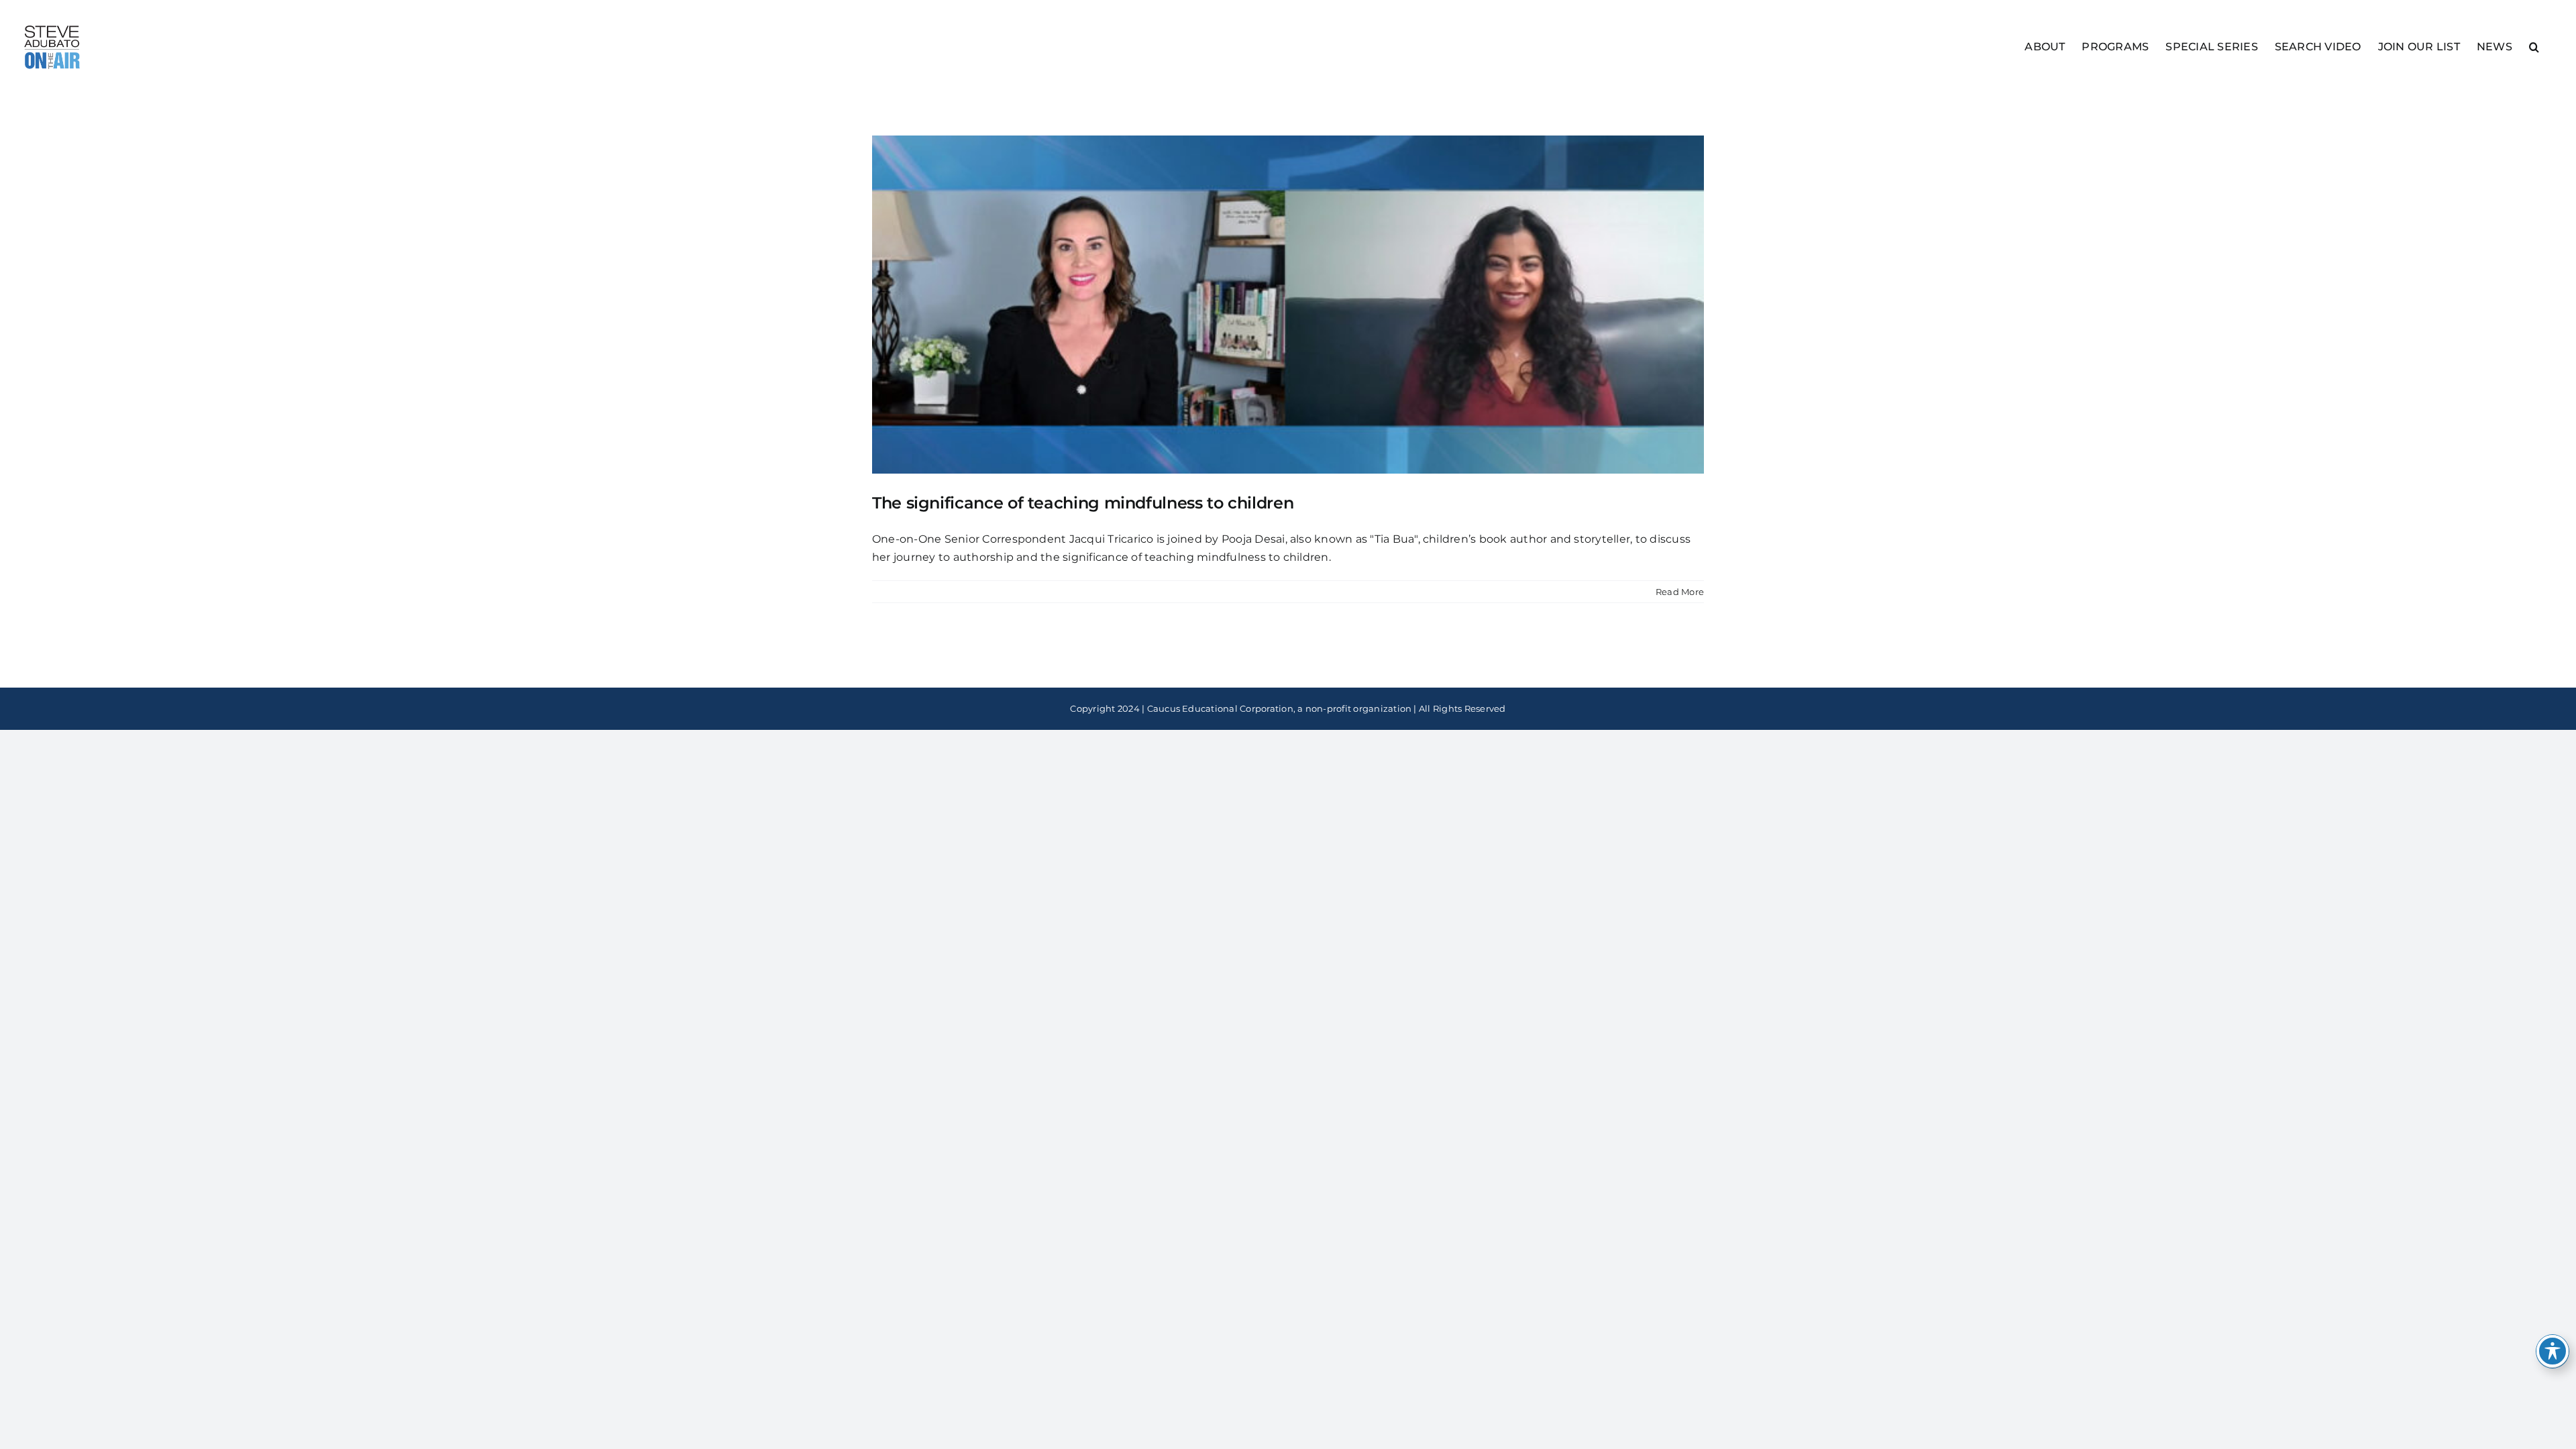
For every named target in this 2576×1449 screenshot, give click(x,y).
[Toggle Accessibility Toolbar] (2553, 1351)
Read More (1680, 592)
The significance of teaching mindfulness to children (1083, 503)
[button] (2534, 46)
